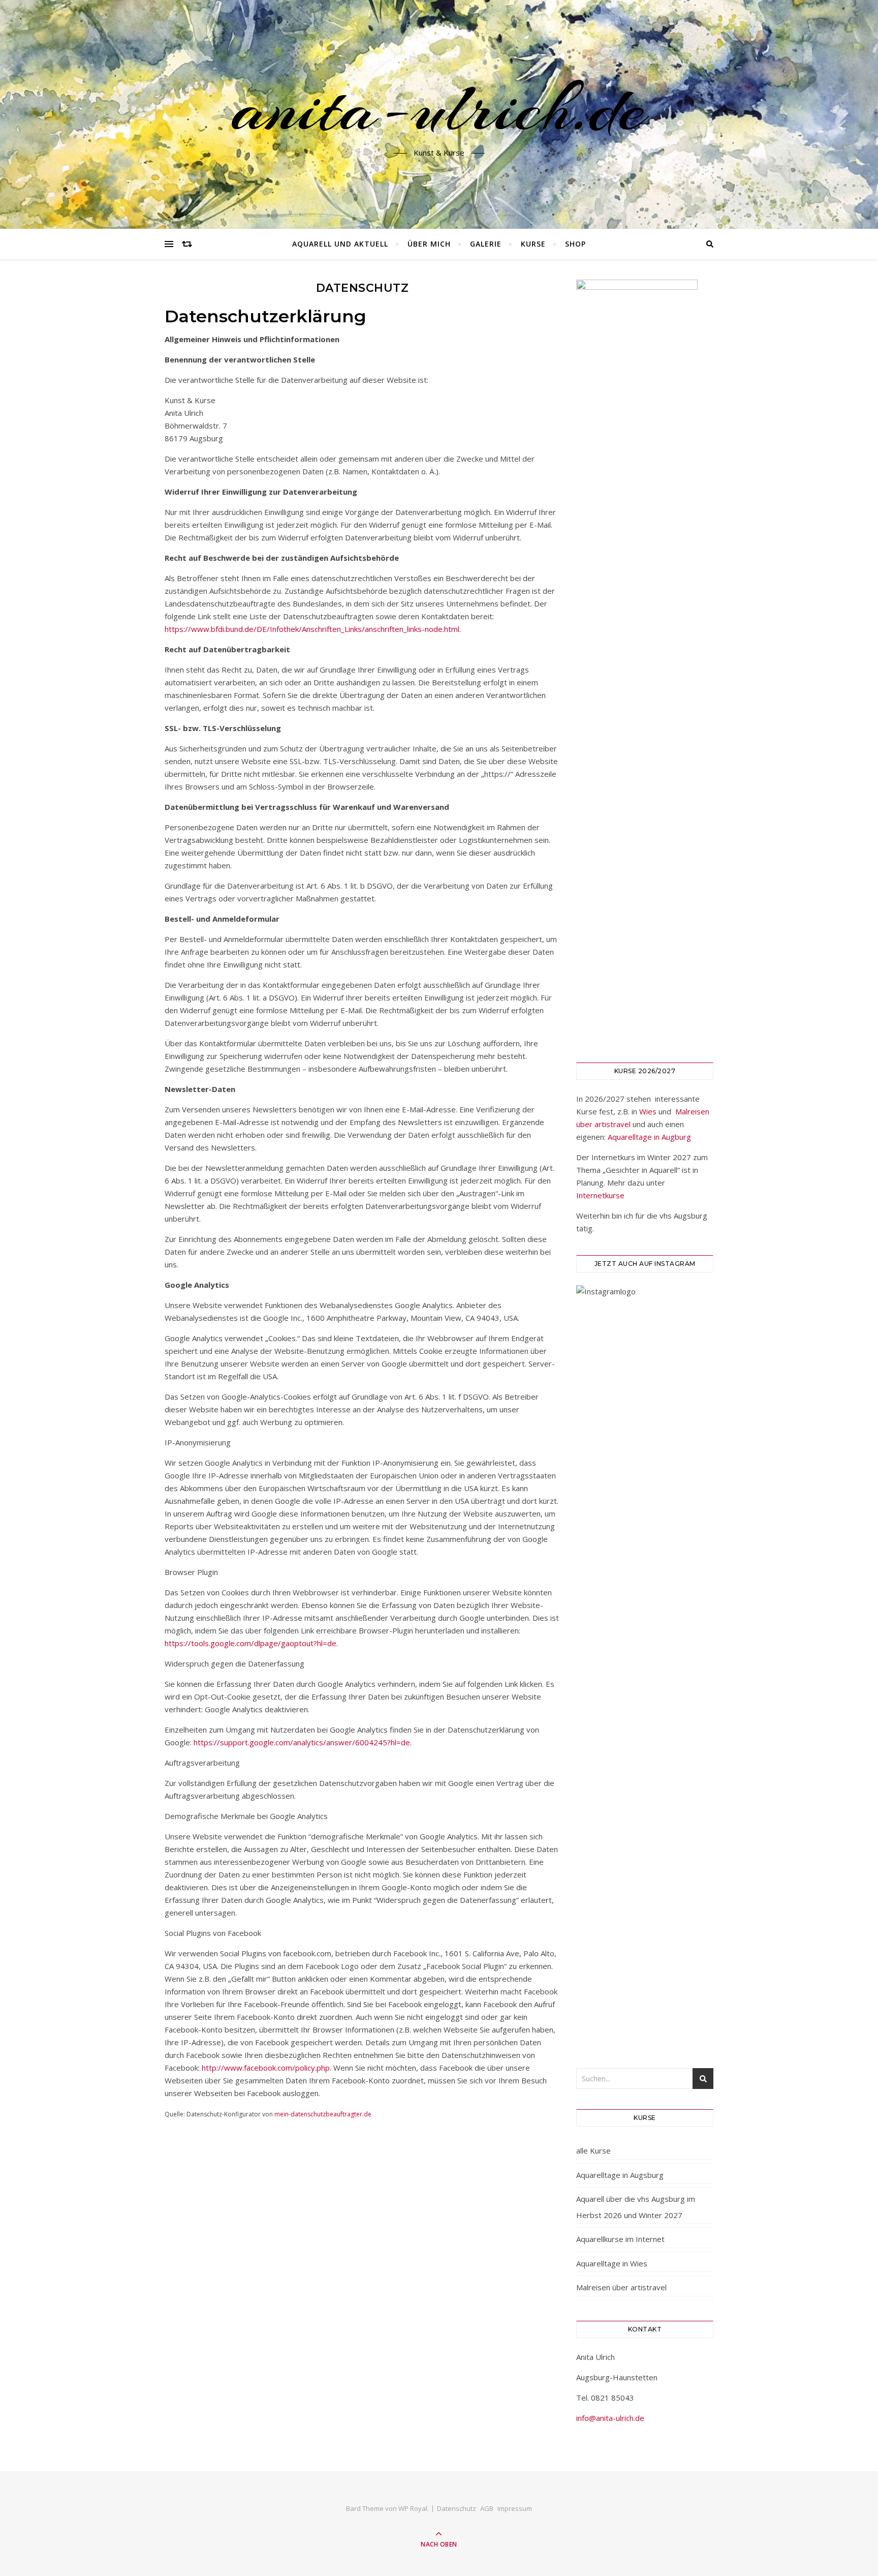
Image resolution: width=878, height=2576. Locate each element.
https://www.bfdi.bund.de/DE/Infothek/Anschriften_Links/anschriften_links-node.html (312, 629)
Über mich (429, 244)
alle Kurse (593, 2150)
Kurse (533, 244)
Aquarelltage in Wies (612, 2263)
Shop (575, 244)
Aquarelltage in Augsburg (620, 2175)
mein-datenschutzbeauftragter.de (323, 2114)
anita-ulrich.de (439, 108)
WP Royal (413, 2508)
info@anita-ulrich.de (610, 2418)
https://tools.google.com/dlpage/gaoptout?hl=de (250, 1643)
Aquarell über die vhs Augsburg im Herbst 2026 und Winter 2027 (636, 2207)
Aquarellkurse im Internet (620, 2239)
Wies (648, 1111)
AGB (487, 2508)
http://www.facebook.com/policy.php (266, 2068)
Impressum (515, 2508)
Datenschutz (457, 2508)
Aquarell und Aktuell (340, 244)
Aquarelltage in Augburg (649, 1137)
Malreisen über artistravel (621, 2287)
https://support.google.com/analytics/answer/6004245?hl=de (302, 1742)
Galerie (486, 244)
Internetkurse (600, 1195)
